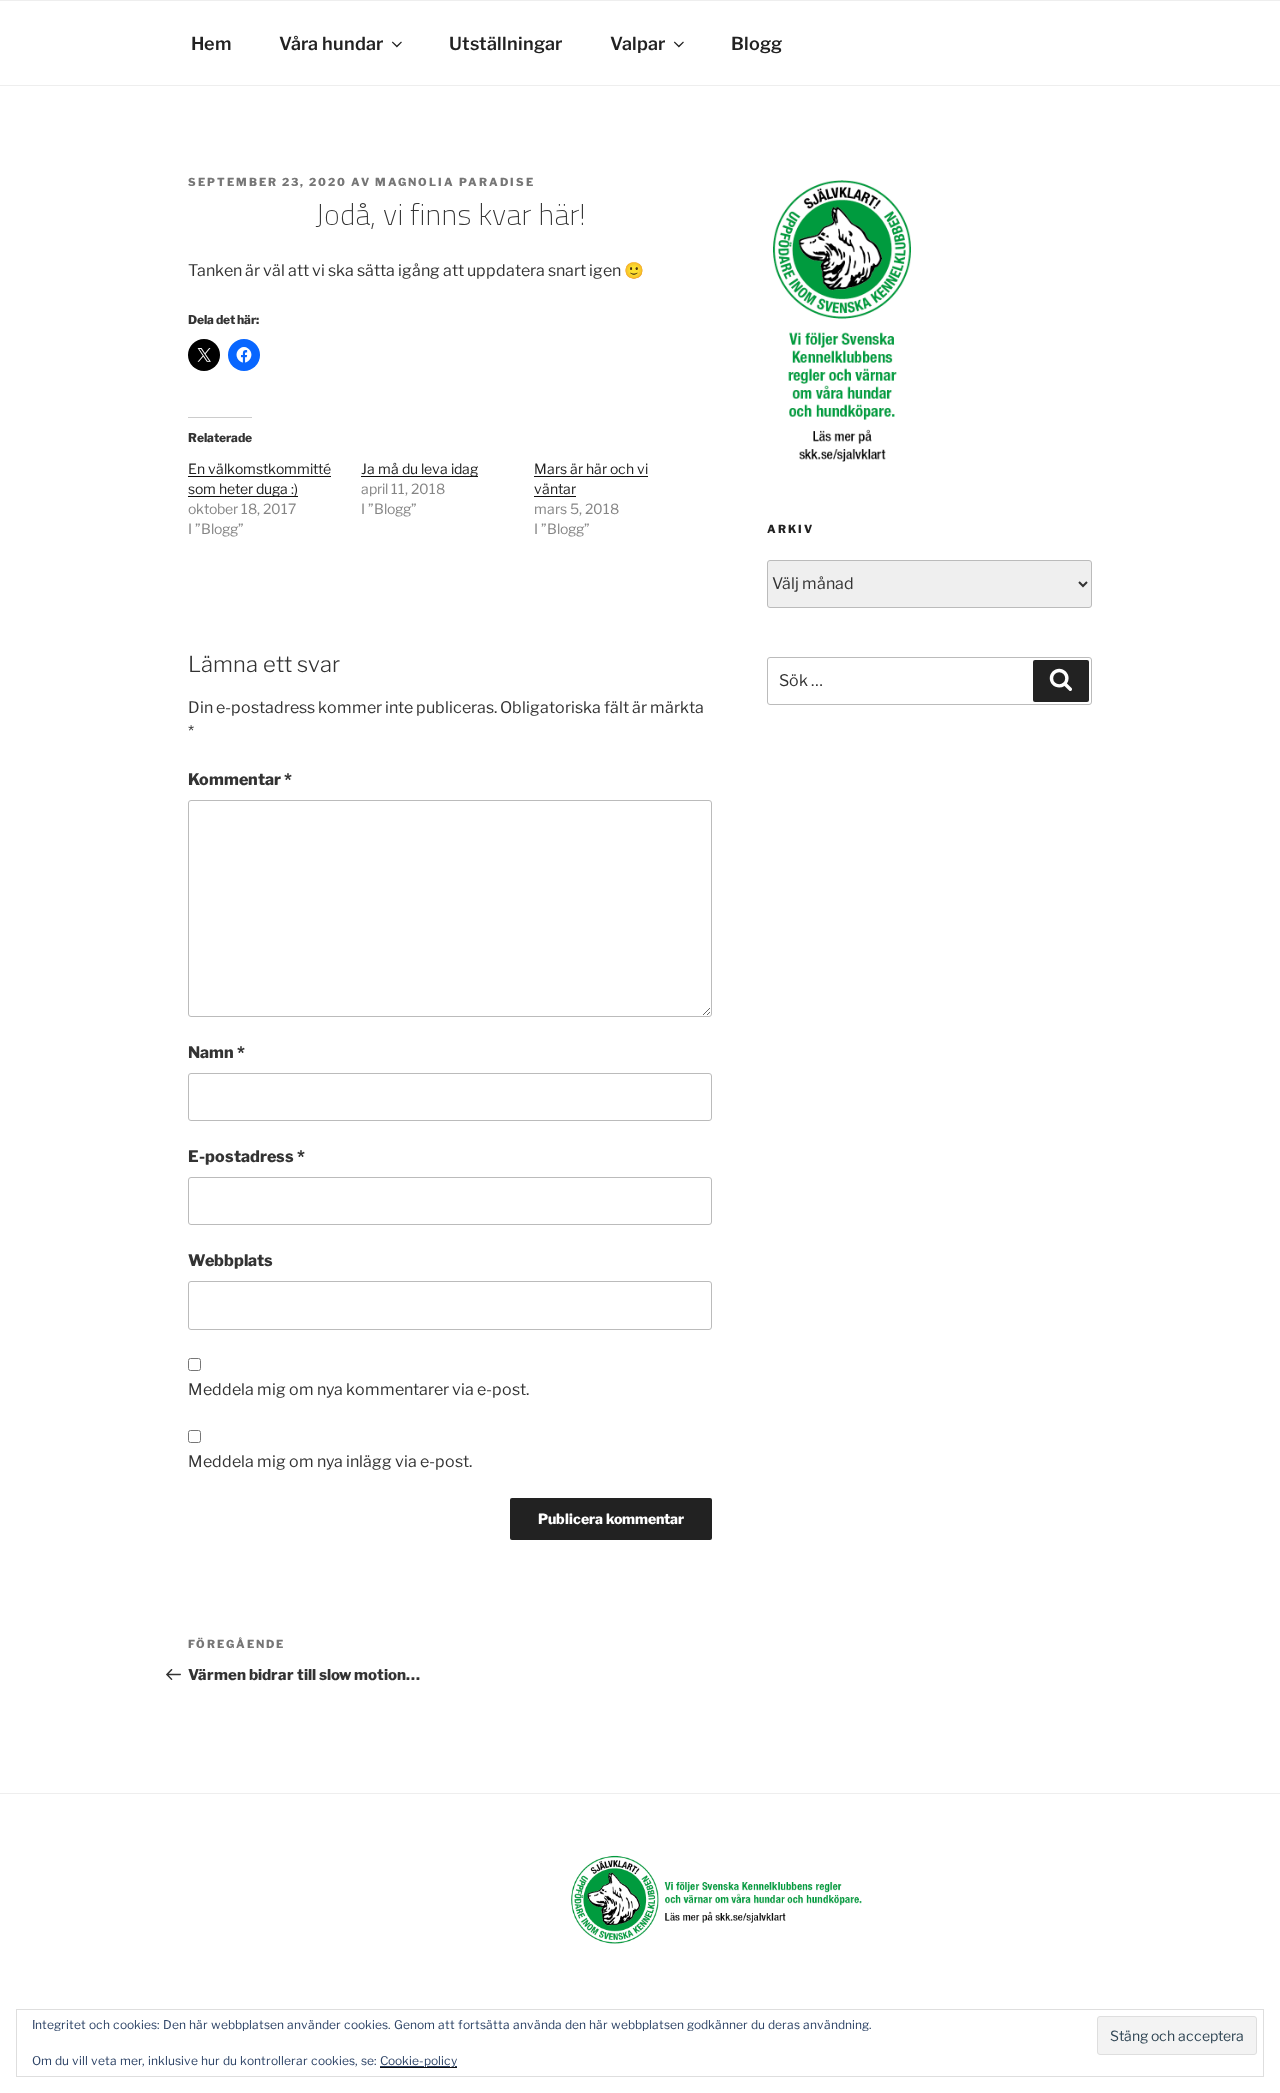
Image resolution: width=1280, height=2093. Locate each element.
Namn (216, 1052)
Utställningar (505, 43)
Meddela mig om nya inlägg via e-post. (330, 1461)
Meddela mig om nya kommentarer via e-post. (358, 1389)
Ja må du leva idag (419, 468)
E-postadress (246, 1156)
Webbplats (230, 1260)
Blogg (756, 43)
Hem (211, 43)
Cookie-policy (418, 2060)
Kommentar (240, 779)
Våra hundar (331, 43)
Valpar (637, 43)
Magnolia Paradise (455, 182)
